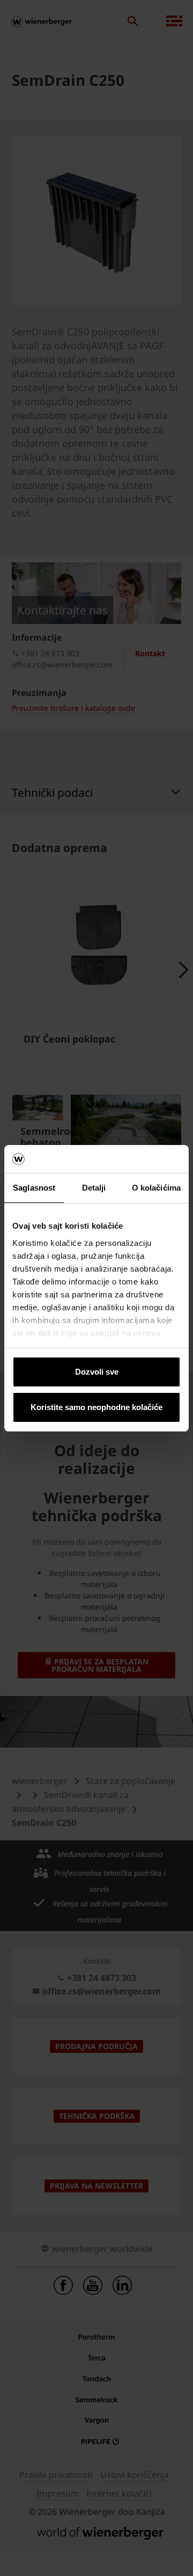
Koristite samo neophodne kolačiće (96, 1407)
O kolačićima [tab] (156, 1188)
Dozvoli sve (97, 1372)
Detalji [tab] (94, 1188)
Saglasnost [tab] (34, 1188)
